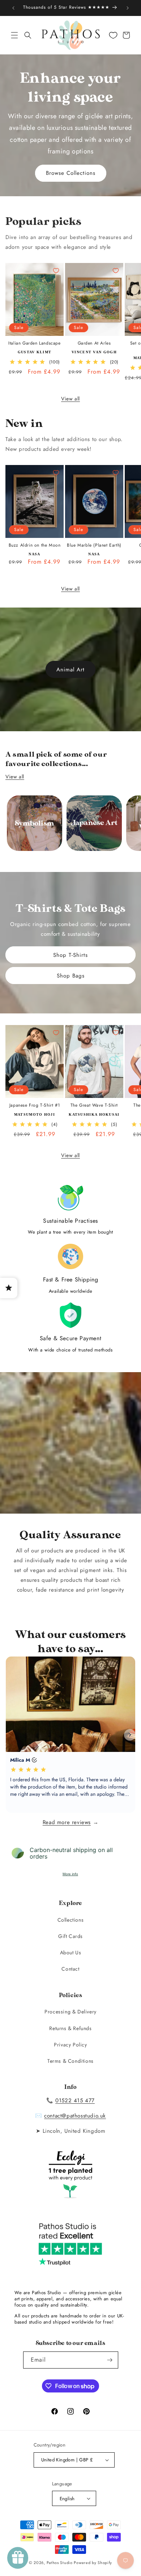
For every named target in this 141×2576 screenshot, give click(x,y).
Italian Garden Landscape (34, 343)
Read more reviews (67, 1822)
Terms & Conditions (70, 2061)
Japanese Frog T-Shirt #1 (35, 1106)
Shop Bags (71, 975)
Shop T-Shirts (70, 955)
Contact (70, 1969)
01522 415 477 (75, 2100)
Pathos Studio (60, 2563)
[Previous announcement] (13, 8)
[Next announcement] (128, 8)
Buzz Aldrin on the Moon (35, 546)
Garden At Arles (94, 343)
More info (70, 1874)
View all (70, 399)
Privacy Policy (70, 2045)
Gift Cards (70, 1936)
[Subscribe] (110, 2360)
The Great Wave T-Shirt (94, 1106)
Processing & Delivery (70, 2012)
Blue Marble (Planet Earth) (94, 546)
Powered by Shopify (93, 2563)
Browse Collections (71, 173)
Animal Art (70, 670)
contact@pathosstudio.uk (75, 2116)
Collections (71, 1920)
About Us (71, 1952)
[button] (14, 35)
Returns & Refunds (70, 2028)
